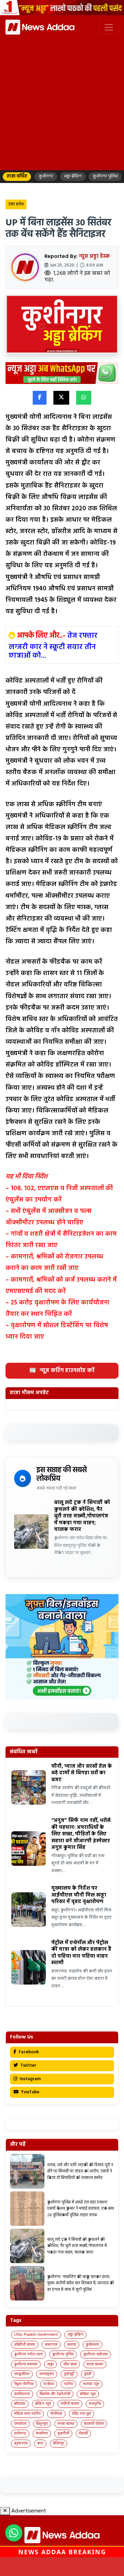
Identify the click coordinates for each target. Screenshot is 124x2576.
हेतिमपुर (59, 2443)
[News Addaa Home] (40, 27)
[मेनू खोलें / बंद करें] (109, 27)
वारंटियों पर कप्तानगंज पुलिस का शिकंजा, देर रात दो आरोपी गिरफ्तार (62, 2566)
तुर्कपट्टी (69, 2374)
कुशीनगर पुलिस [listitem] (105, 176)
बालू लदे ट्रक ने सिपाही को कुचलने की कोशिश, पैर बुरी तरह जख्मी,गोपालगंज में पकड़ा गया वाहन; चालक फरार (82, 1516)
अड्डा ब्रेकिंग (75, 2335)
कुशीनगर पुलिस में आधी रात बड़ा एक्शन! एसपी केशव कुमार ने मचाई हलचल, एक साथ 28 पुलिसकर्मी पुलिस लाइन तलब (81, 2209)
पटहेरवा (49, 2384)
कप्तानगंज (51, 2345)
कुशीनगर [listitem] (46, 176)
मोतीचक (56, 2414)
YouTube (30, 2092)
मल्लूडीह (95, 2404)
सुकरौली (63, 2433)
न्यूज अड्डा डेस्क (94, 257)
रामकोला (20, 2424)
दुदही (88, 2374)
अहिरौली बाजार (25, 2345)
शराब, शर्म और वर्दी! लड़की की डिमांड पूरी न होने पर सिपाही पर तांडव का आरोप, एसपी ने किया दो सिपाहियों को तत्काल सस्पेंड (80, 2172)
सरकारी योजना (94, 2424)
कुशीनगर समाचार (26, 2364)
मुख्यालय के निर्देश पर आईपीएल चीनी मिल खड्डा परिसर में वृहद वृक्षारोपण (79, 1895)
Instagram (30, 2079)
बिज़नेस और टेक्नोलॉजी (55, 2394)
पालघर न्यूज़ (91, 2384)
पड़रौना (68, 2384)
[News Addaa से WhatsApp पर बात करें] (14, 2533)
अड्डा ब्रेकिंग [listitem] (73, 176)
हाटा (40, 2443)
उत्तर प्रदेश (16, 204)
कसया (72, 2345)
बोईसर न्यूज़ (88, 2394)
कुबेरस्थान (92, 2345)
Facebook (28, 2052)
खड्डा (50, 2364)
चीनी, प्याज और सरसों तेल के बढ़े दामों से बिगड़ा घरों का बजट (82, 1773)
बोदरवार (20, 2404)
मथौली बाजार (70, 2404)
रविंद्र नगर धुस (81, 2414)
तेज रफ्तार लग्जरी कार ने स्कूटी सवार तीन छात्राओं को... (53, 646)
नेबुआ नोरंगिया (24, 2384)
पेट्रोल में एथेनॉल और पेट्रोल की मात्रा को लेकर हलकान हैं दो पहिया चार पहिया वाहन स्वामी (81, 1953)
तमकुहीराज (22, 2374)
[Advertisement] (62, 102)
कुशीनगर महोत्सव (96, 2354)
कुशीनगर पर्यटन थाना (28, 2354)
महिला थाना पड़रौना (27, 2414)
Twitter (28, 2066)
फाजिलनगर (22, 2394)
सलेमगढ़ (20, 2433)
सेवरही (83, 2433)
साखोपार (42, 2433)
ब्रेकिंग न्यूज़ (43, 2404)
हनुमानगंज (21, 2443)
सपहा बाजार (66, 2424)
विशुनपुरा (42, 2424)
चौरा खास (70, 2364)
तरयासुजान (47, 2374)
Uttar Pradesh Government (36, 2335)
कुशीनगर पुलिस (63, 2354)
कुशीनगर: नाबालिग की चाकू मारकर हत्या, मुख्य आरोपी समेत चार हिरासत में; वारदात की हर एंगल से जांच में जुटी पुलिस (81, 2283)
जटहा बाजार (95, 2364)
